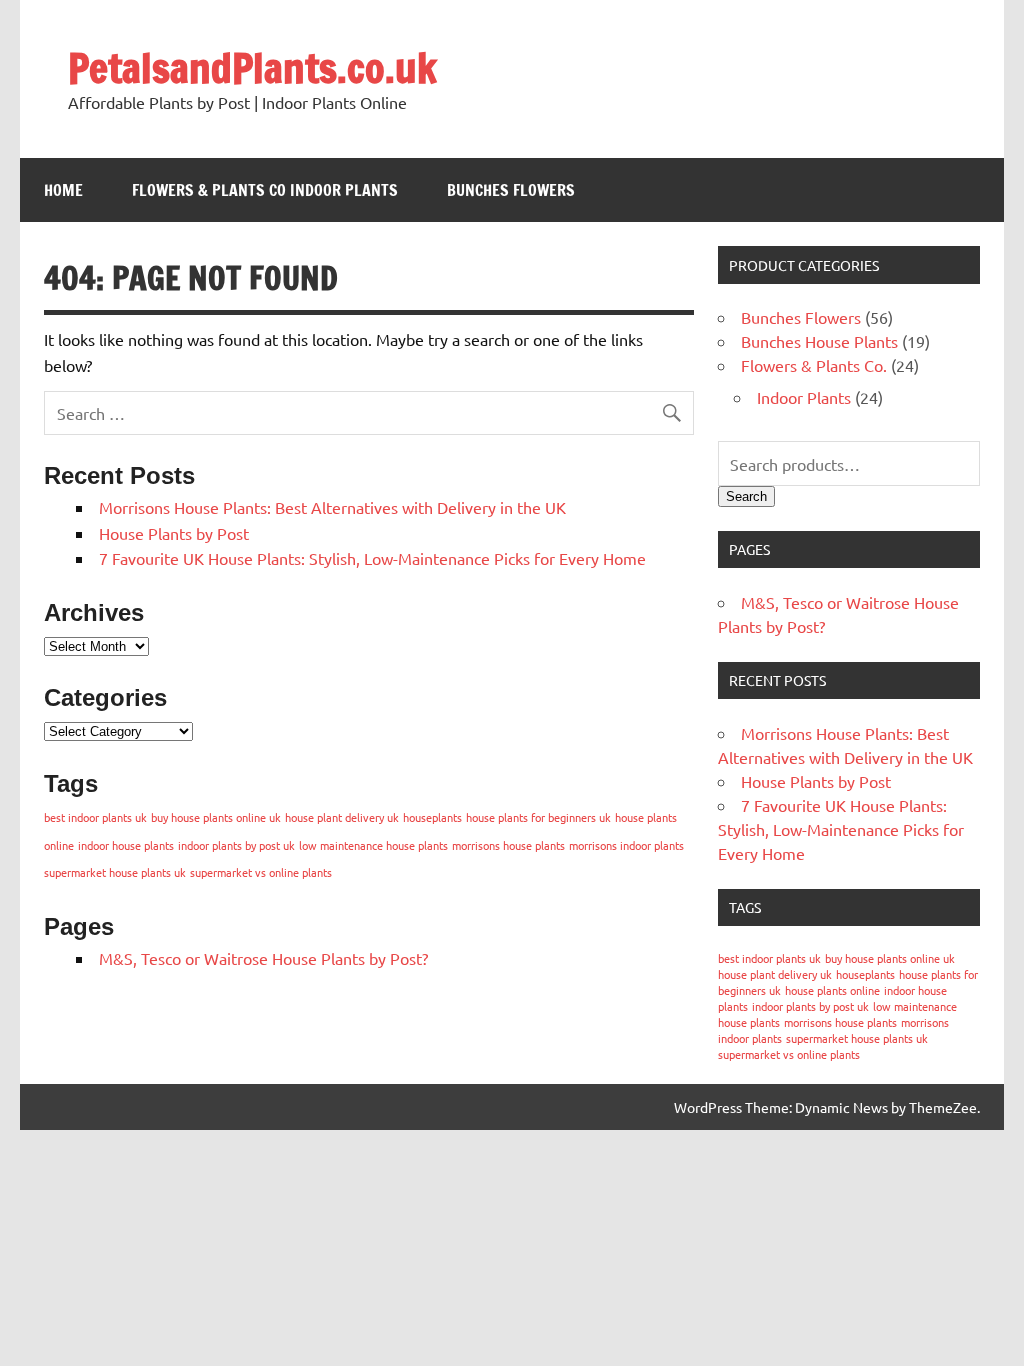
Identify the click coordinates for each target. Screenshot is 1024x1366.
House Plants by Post (174, 533)
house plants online (832, 990)
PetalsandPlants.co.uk (252, 67)
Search (746, 496)
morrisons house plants (508, 845)
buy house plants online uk (216, 817)
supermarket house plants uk (115, 872)
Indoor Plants (804, 397)
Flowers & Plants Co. (814, 365)
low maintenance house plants (373, 845)
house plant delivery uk (342, 817)
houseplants (432, 817)
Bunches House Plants (819, 341)
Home (63, 190)
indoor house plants (126, 845)
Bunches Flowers (511, 190)
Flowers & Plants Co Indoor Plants (265, 190)
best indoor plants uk (95, 817)
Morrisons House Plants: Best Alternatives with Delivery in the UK (332, 507)
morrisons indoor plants (626, 845)
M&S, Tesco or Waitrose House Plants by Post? (263, 958)
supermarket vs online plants (261, 872)
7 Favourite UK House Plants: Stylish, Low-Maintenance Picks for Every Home (372, 558)
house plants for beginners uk (538, 817)
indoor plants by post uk (236, 845)
